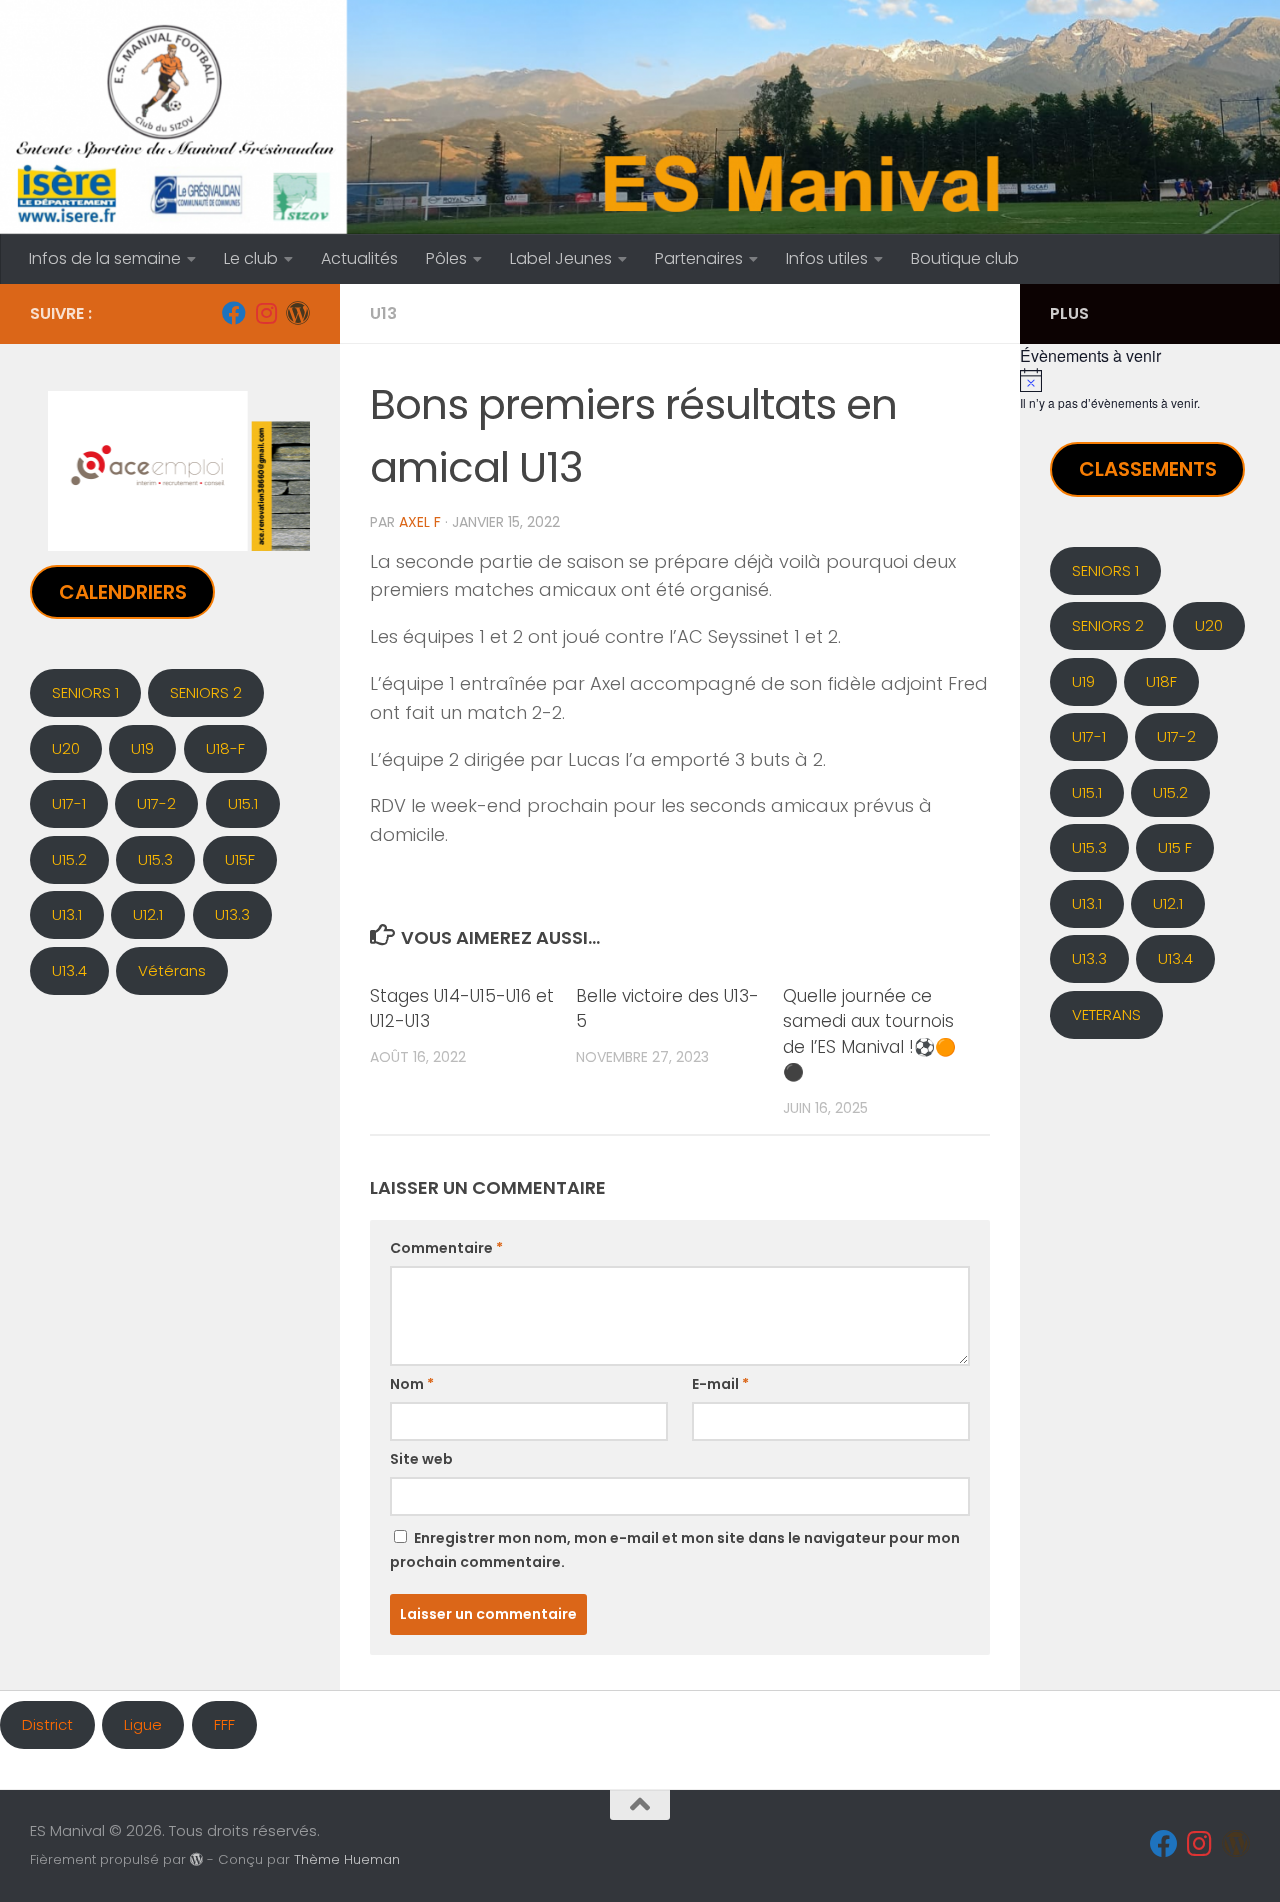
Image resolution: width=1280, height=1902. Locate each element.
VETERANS (1106, 1014)
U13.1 (67, 914)
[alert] (1150, 390)
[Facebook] (234, 313)
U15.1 (243, 803)
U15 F (1175, 847)
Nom (412, 1384)
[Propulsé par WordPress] (196, 1859)
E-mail (720, 1384)
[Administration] (298, 313)
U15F (240, 859)
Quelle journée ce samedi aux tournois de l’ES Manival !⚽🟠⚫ (869, 1034)
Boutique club (965, 258)
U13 (383, 313)
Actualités (359, 258)
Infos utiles (827, 258)
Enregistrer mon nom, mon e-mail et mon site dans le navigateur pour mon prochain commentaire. (675, 1550)
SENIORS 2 (206, 692)
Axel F (420, 522)
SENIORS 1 (85, 692)
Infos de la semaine (105, 258)
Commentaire (446, 1248)
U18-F (225, 748)
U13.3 (232, 914)
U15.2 (69, 859)
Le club (251, 258)
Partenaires (699, 258)
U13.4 (69, 970)
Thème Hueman (347, 1859)
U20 (66, 748)
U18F (1161, 681)
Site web (421, 1459)
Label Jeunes (561, 258)
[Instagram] (266, 313)
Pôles (446, 258)
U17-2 (156, 803)
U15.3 (155, 859)
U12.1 (148, 914)
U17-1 (69, 803)
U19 (142, 748)
